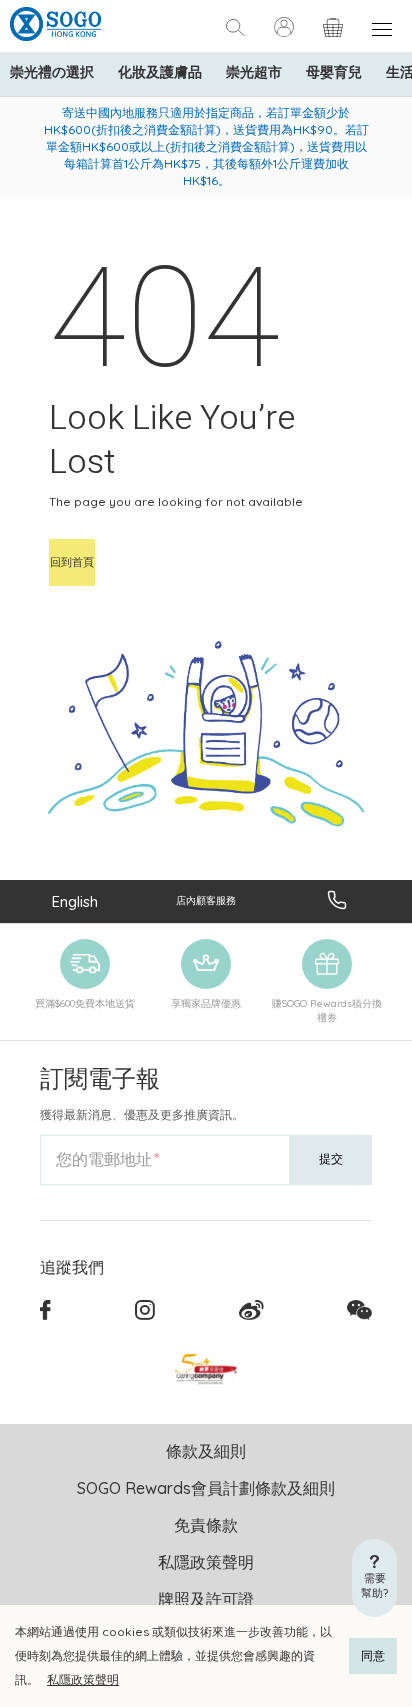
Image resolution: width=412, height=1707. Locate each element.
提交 (331, 1158)
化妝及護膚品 (160, 72)
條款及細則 (206, 1451)
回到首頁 (72, 562)
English (75, 901)
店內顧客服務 (206, 900)
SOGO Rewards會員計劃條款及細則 (206, 1488)
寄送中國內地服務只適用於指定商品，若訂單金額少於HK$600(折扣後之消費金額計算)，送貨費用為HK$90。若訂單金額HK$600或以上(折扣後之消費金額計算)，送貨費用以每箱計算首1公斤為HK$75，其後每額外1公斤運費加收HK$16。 (206, 146)
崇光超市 (254, 72)
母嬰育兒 (334, 72)
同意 (373, 1655)
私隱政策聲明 (83, 1679)
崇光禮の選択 (52, 72)
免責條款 (206, 1525)
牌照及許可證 (206, 1599)
